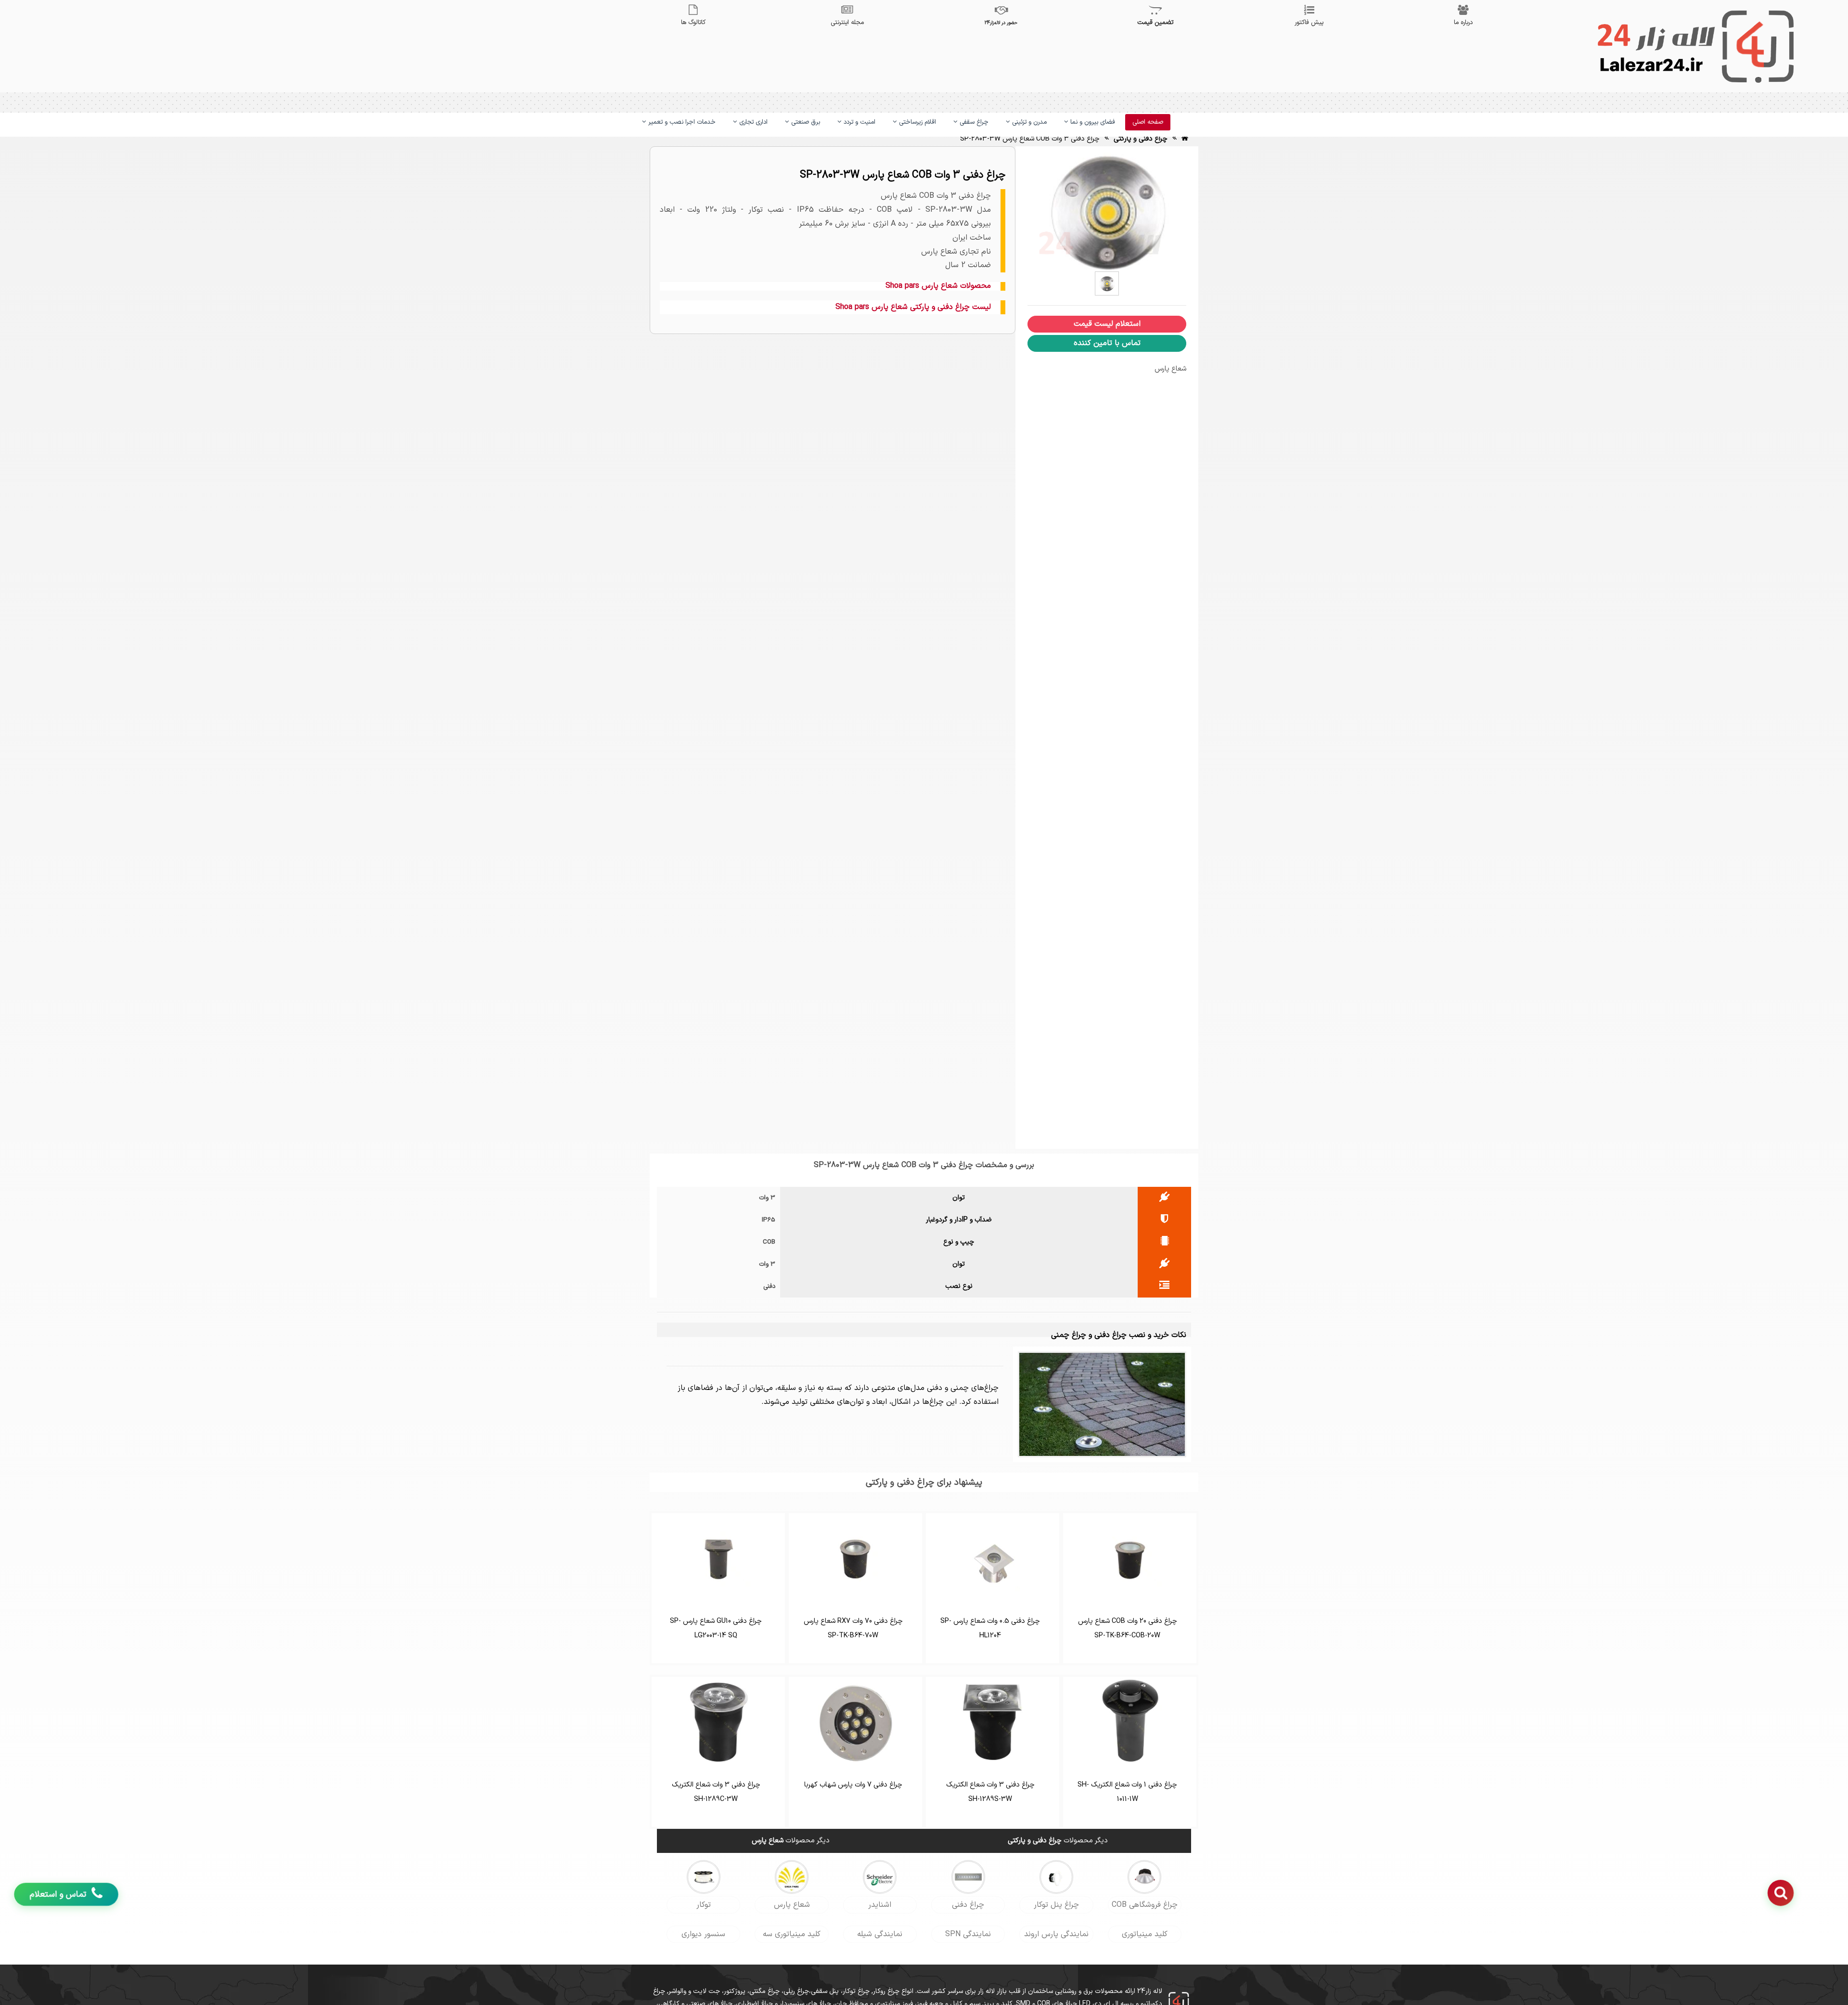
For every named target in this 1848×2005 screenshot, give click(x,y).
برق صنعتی (805, 122)
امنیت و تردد (859, 122)
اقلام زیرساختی (917, 122)
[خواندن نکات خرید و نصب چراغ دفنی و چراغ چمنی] (1102, 1404)
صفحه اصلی (1148, 122)
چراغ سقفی (973, 122)
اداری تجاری (752, 122)
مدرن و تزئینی (1028, 122)
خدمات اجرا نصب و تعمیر (681, 122)
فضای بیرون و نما (1092, 122)
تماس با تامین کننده (1107, 343)
